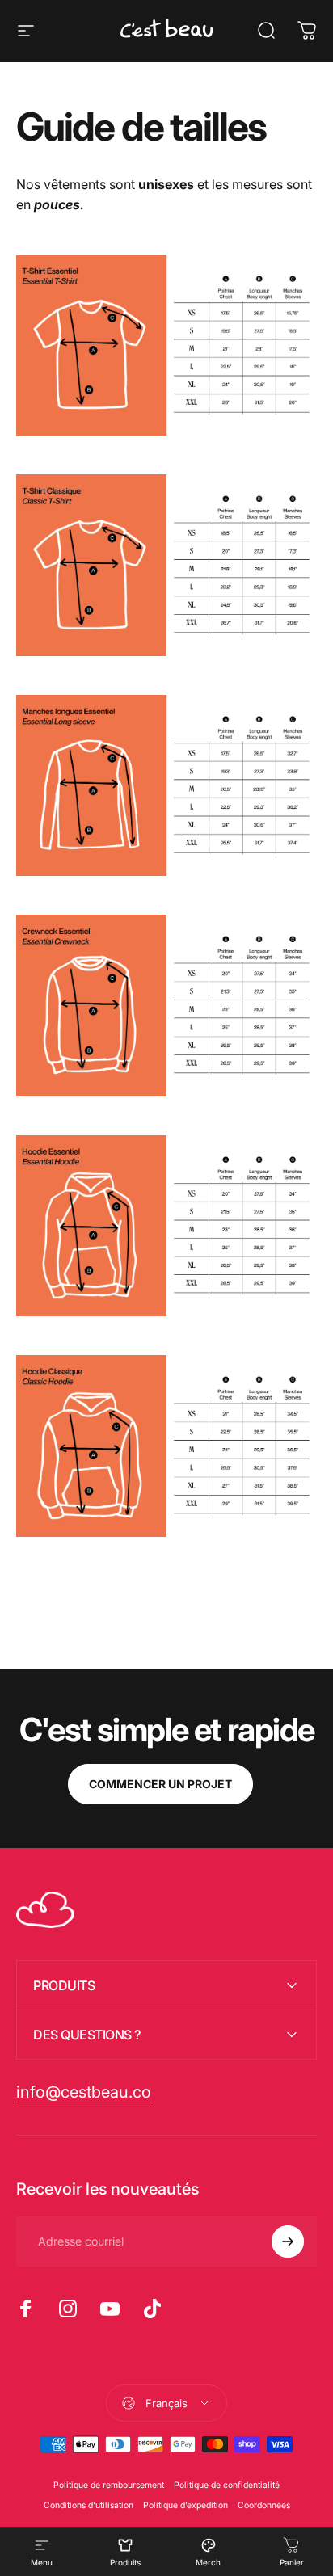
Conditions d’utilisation (89, 2505)
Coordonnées (264, 2505)
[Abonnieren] (288, 2241)
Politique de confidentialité (227, 2485)
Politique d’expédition (185, 2505)
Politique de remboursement (109, 2485)
